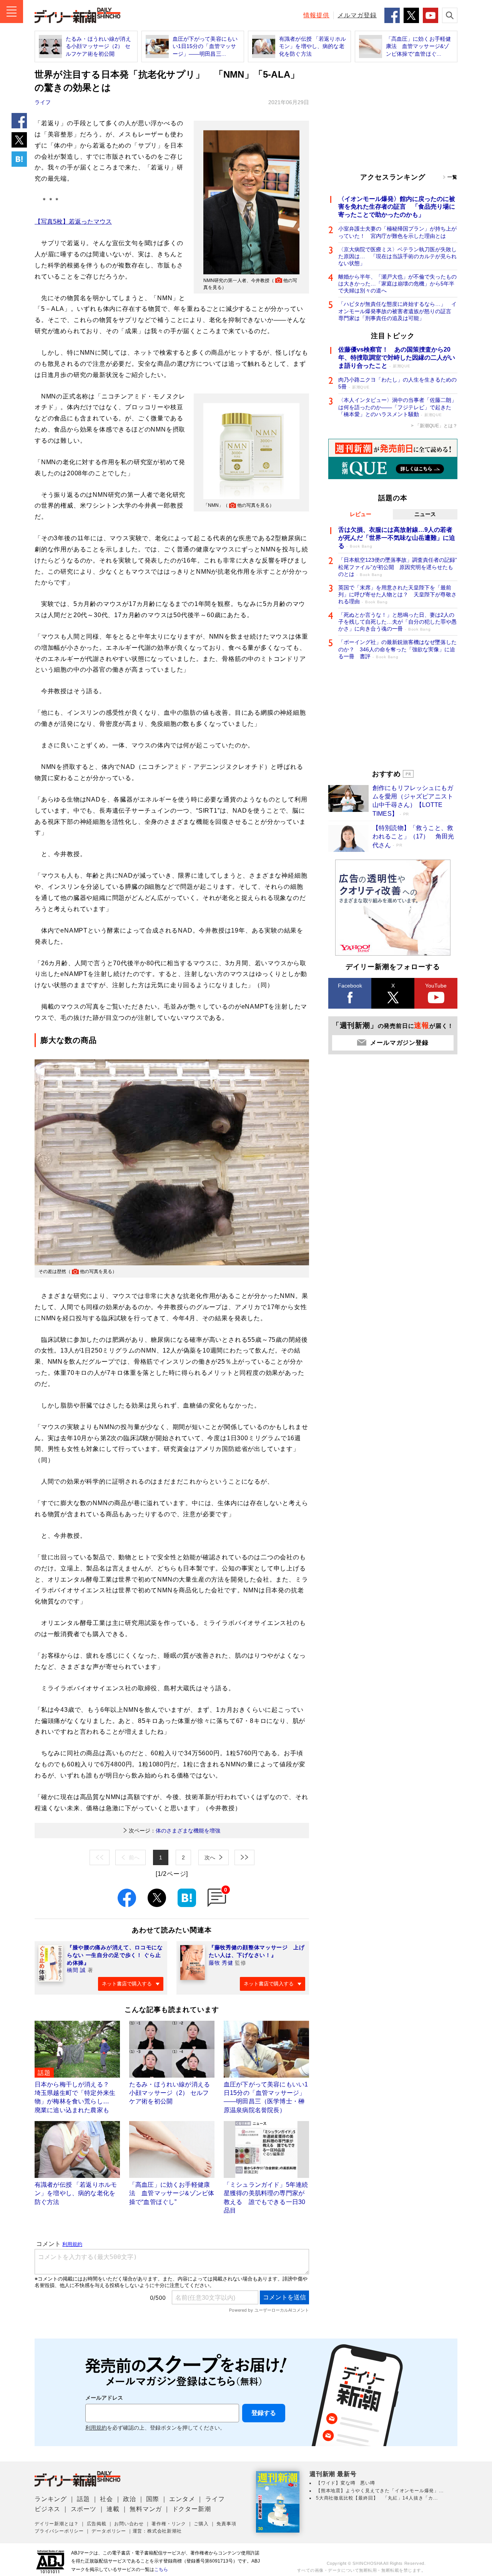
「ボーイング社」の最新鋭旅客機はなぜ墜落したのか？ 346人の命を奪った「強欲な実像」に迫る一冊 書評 (397, 649)
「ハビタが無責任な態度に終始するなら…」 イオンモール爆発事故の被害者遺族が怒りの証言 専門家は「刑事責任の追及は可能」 (397, 311)
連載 (113, 2509)
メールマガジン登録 (399, 1043)
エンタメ (182, 2499)
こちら (161, 2569)
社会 (106, 2499)
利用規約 (96, 2428)
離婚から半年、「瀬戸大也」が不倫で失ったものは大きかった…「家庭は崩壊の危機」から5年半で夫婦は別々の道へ (397, 284)
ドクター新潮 (192, 2509)
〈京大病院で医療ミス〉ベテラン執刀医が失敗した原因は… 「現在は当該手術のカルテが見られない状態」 (397, 256)
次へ (210, 1857)
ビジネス (47, 2509)
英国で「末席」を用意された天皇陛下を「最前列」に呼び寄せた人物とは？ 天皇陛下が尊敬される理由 (397, 594)
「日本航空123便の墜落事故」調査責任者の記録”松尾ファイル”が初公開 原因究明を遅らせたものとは (398, 567)
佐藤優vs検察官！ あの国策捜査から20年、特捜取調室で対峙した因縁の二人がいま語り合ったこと (397, 358)
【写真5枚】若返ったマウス (73, 222)
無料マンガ (146, 2509)
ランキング (51, 2499)
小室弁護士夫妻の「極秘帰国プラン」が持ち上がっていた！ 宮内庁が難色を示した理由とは (397, 232)
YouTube (436, 986)
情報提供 (316, 15)
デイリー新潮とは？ (57, 2524)
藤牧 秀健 (221, 1963)
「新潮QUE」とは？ (436, 426)
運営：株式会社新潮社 (157, 2531)
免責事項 (226, 2524)
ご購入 (201, 2524)
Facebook (350, 986)
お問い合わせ (129, 2524)
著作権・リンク (169, 2524)
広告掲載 (97, 2524)
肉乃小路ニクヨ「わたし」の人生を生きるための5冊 (397, 383)
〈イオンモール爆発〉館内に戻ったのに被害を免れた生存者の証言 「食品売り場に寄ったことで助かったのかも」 (397, 207)
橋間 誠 (76, 1970)
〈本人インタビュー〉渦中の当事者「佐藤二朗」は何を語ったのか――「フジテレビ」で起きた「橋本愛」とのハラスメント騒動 (397, 407)
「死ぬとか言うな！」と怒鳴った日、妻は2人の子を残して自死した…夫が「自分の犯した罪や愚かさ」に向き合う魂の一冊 (397, 622)
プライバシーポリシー (59, 2531)
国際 (153, 2499)
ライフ (43, 102)
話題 (83, 2499)
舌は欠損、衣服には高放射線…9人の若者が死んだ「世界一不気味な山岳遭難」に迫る (397, 538)
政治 (130, 2499)
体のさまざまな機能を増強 (175, 1831)
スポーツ (84, 2509)
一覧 (452, 177)
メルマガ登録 (357, 15)
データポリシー (109, 2531)
